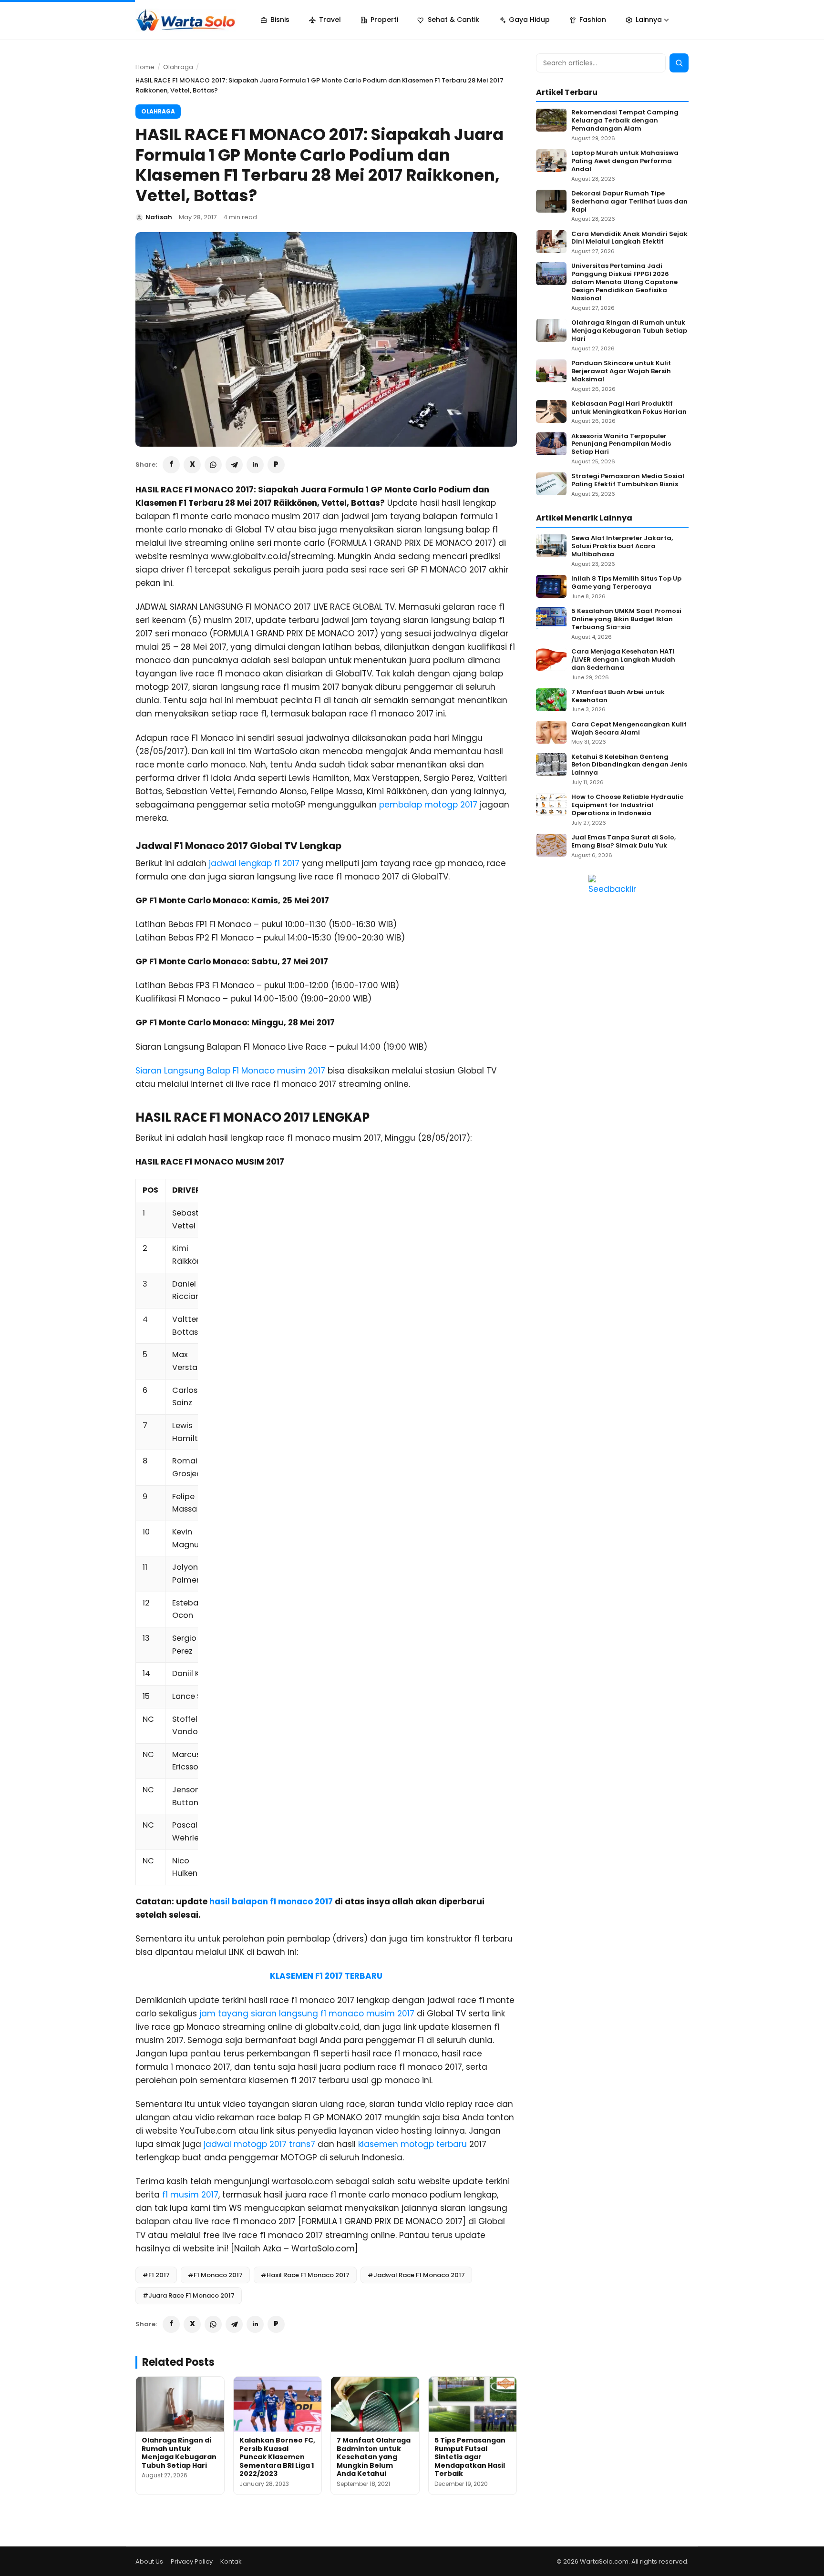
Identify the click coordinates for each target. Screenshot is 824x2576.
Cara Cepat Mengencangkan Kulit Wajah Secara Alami (629, 729)
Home (145, 67)
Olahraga (178, 67)
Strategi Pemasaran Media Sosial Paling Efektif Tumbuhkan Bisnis (628, 480)
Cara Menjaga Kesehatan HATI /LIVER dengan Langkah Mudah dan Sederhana (623, 660)
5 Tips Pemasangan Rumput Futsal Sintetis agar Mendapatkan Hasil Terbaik (470, 2457)
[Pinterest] (276, 465)
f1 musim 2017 (190, 2195)
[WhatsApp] (213, 465)
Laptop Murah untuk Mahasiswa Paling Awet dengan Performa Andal (625, 161)
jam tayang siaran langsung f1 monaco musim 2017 (307, 2014)
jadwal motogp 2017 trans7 (259, 2144)
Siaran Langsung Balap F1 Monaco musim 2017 (230, 1071)
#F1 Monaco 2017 (215, 2275)
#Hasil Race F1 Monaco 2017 (305, 2275)
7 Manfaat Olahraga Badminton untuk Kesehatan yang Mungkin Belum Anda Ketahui (374, 2457)
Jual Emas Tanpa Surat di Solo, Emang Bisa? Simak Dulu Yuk (623, 842)
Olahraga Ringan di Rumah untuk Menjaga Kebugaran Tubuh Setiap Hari (179, 2453)
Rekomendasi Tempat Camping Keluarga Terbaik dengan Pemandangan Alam (625, 121)
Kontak (231, 2561)
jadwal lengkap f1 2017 (254, 863)
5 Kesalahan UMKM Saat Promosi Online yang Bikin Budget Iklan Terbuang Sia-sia (626, 619)
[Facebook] (171, 465)
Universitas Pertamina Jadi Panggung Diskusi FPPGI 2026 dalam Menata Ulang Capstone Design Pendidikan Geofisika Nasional (624, 282)
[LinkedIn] (255, 465)
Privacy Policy (192, 2561)
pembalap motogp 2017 (428, 805)
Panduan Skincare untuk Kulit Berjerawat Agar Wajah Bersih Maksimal (621, 372)
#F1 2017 (156, 2275)
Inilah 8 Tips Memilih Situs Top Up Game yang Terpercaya (626, 583)
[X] (192, 465)
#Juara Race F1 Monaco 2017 (189, 2295)
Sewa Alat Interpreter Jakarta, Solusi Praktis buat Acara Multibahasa (622, 547)
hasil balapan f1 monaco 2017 (271, 1901)
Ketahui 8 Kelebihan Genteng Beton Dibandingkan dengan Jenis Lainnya (629, 765)
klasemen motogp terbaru (412, 2144)
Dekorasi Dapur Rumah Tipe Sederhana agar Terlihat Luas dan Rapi (629, 202)
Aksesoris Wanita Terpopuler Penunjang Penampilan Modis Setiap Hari (621, 445)
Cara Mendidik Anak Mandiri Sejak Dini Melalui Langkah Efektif (629, 238)
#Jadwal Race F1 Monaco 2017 (416, 2275)
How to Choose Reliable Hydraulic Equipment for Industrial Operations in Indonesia (627, 805)
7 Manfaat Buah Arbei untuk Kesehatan (618, 696)
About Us (149, 2561)
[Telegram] (234, 465)
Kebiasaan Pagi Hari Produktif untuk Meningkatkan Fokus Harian (629, 408)
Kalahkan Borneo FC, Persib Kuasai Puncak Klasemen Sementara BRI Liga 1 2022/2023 (277, 2457)
